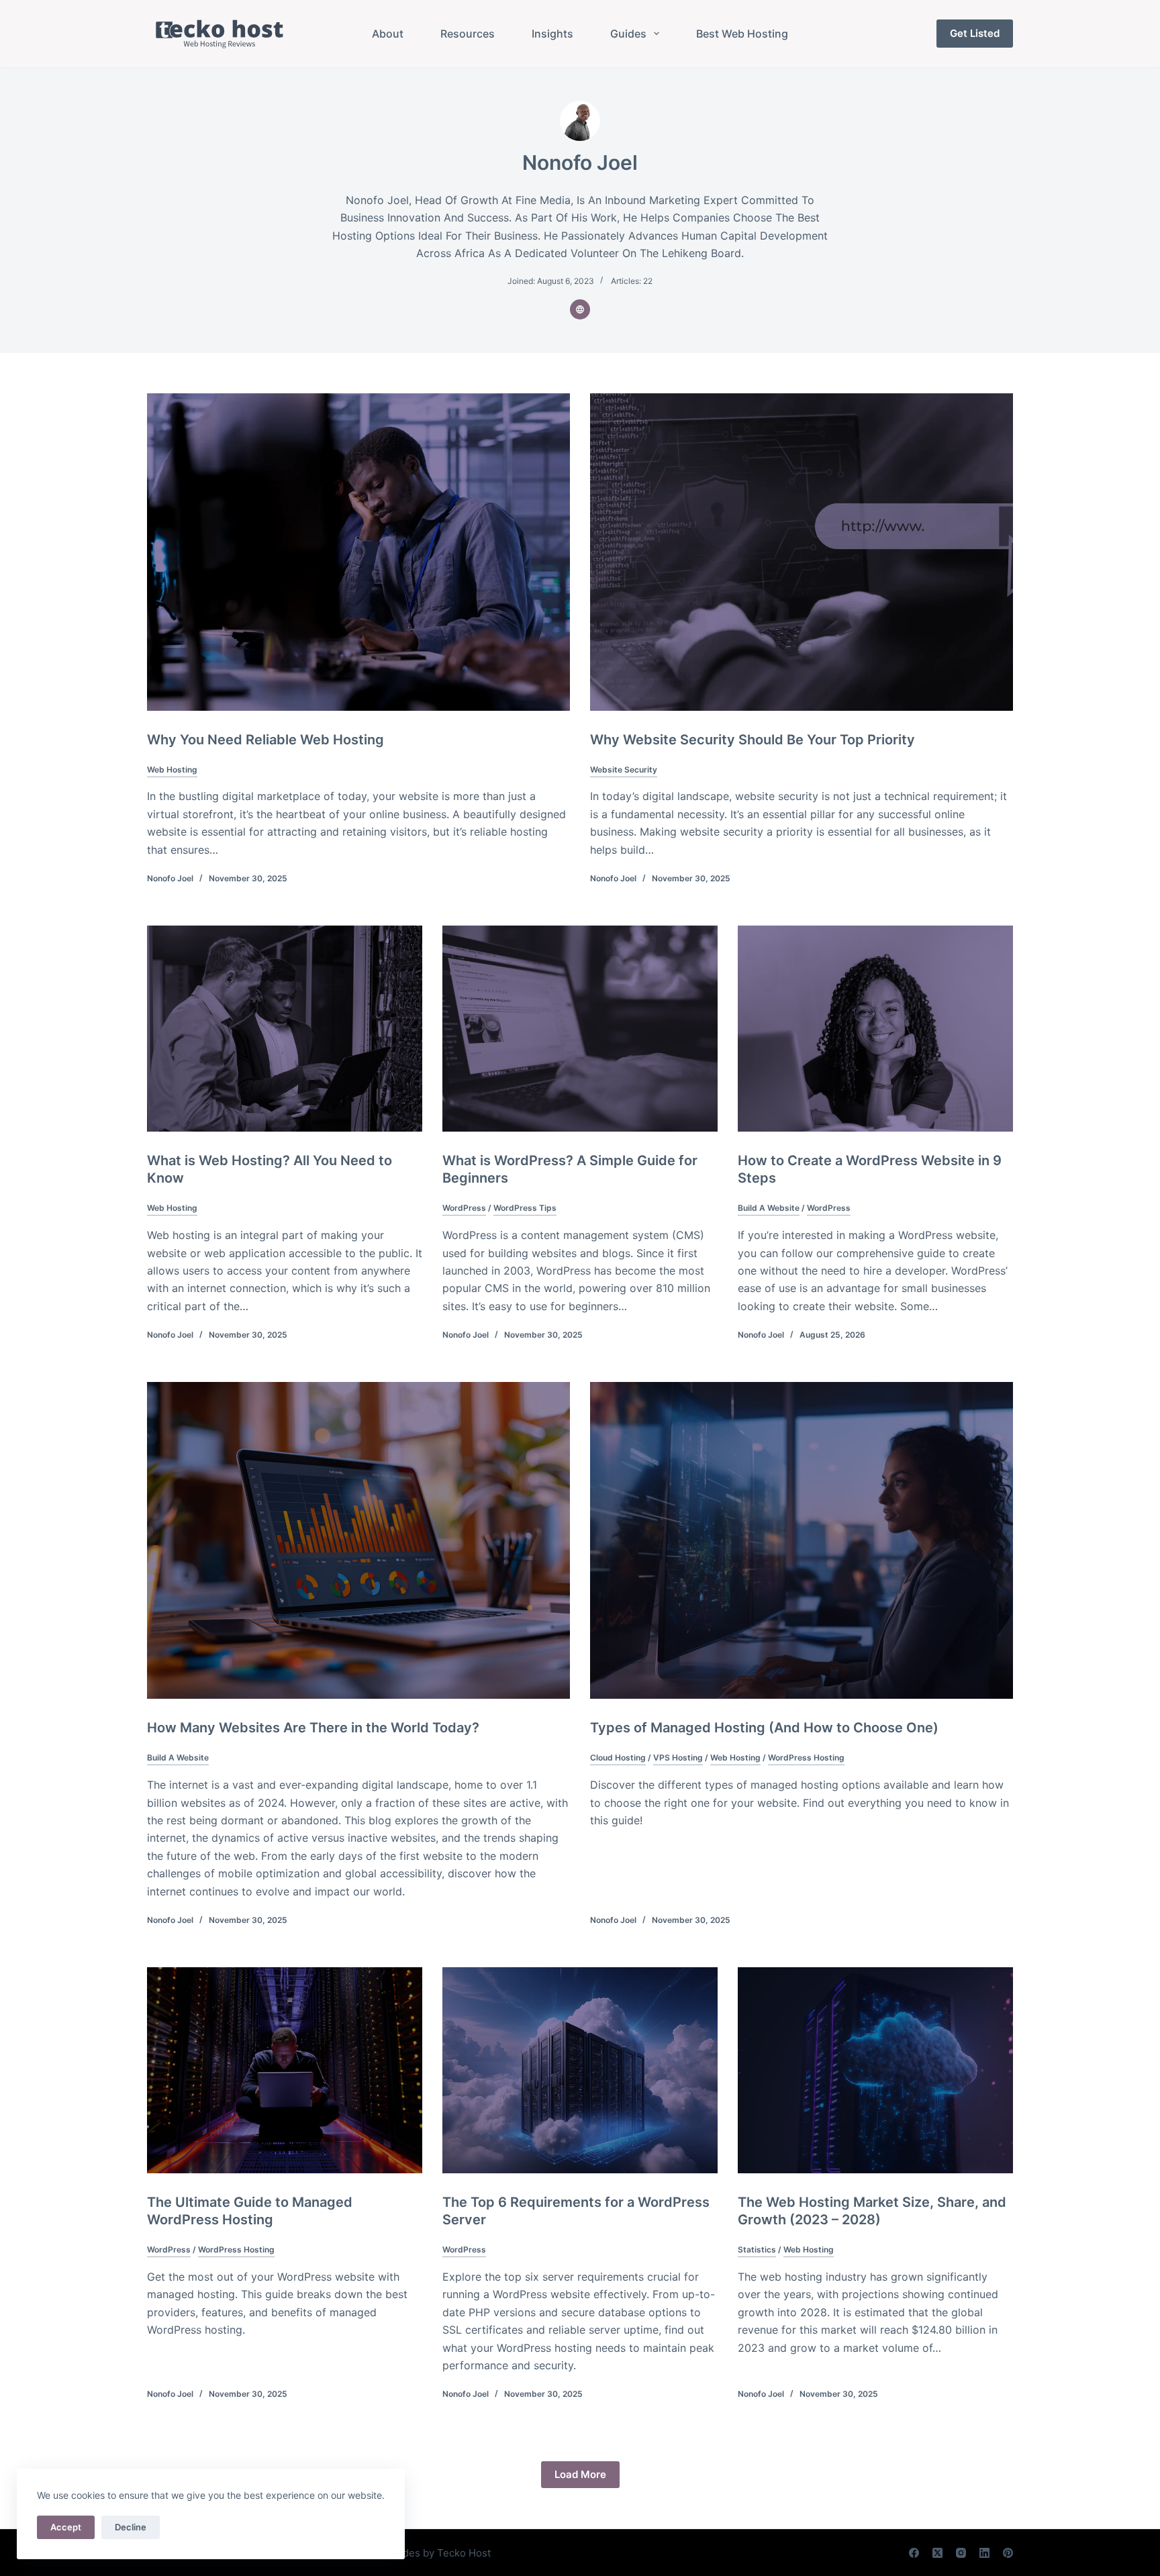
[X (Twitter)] (937, 2553)
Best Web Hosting (742, 34)
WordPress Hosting (806, 1757)
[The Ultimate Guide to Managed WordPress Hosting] (285, 2071)
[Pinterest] (1008, 2553)
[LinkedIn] (984, 2553)
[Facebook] (914, 2553)
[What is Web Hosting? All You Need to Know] (285, 1029)
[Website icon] (580, 309)
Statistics (757, 2249)
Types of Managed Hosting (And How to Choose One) (764, 1728)
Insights (552, 34)
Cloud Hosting (618, 1757)
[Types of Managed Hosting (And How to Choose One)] (802, 1541)
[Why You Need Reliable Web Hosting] (358, 552)
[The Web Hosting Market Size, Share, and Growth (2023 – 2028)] (875, 2071)
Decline (131, 2527)
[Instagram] (961, 2553)
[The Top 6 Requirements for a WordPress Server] (580, 2071)
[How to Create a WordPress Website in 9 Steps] (875, 1029)
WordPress (464, 1208)
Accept (66, 2527)
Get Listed (975, 33)
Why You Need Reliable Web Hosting (265, 740)
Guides (628, 34)
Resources (468, 34)
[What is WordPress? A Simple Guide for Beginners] (580, 1029)
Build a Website (769, 1208)
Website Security (624, 770)
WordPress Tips (525, 1208)
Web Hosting (172, 770)
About (388, 34)
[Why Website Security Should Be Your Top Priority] (802, 552)
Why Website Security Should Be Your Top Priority (753, 740)
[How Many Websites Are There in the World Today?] (358, 1541)
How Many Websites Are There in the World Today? (313, 1728)
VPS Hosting (678, 1757)
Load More (580, 2474)
